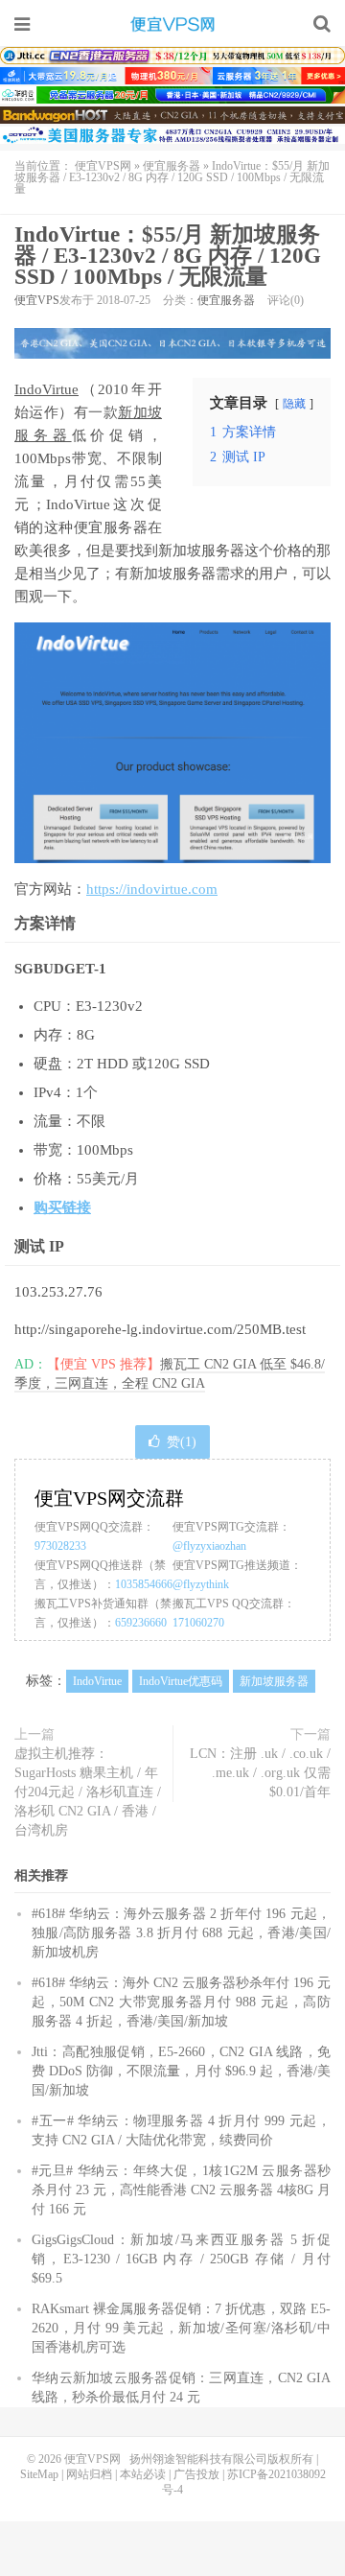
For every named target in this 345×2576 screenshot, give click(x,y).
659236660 (141, 1623)
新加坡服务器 (274, 1681)
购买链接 (62, 1207)
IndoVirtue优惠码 (181, 1681)
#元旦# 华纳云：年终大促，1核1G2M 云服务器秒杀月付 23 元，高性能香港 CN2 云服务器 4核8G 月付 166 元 (181, 2190)
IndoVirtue (46, 389)
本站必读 (143, 2474)
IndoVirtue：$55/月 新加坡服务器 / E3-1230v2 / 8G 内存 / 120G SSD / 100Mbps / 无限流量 (168, 256)
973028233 (60, 1546)
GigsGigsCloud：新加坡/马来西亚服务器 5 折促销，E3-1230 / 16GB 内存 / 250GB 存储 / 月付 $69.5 (181, 2259)
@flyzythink (201, 1584)
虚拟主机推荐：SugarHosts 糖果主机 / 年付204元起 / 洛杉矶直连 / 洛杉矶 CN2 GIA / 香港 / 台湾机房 (88, 1792)
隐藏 (294, 404)
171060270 (198, 1623)
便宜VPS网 (172, 24)
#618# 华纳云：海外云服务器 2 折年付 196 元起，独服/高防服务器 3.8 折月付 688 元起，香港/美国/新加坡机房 (181, 1933)
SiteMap (39, 2474)
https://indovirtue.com (152, 889)
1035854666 (144, 1584)
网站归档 (89, 2474)
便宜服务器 (172, 166)
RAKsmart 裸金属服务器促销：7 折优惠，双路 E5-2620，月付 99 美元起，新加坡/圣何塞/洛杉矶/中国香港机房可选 (181, 2328)
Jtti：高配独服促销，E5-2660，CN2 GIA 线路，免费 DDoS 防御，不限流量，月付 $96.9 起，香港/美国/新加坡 (181, 2071)
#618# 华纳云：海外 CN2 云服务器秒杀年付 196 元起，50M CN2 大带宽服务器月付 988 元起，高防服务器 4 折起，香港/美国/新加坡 (181, 2002)
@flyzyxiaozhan (209, 1546)
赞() (182, 1442)
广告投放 (196, 2474)
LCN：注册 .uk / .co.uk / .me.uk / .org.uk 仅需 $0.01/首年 (260, 1773)
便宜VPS (37, 300)
